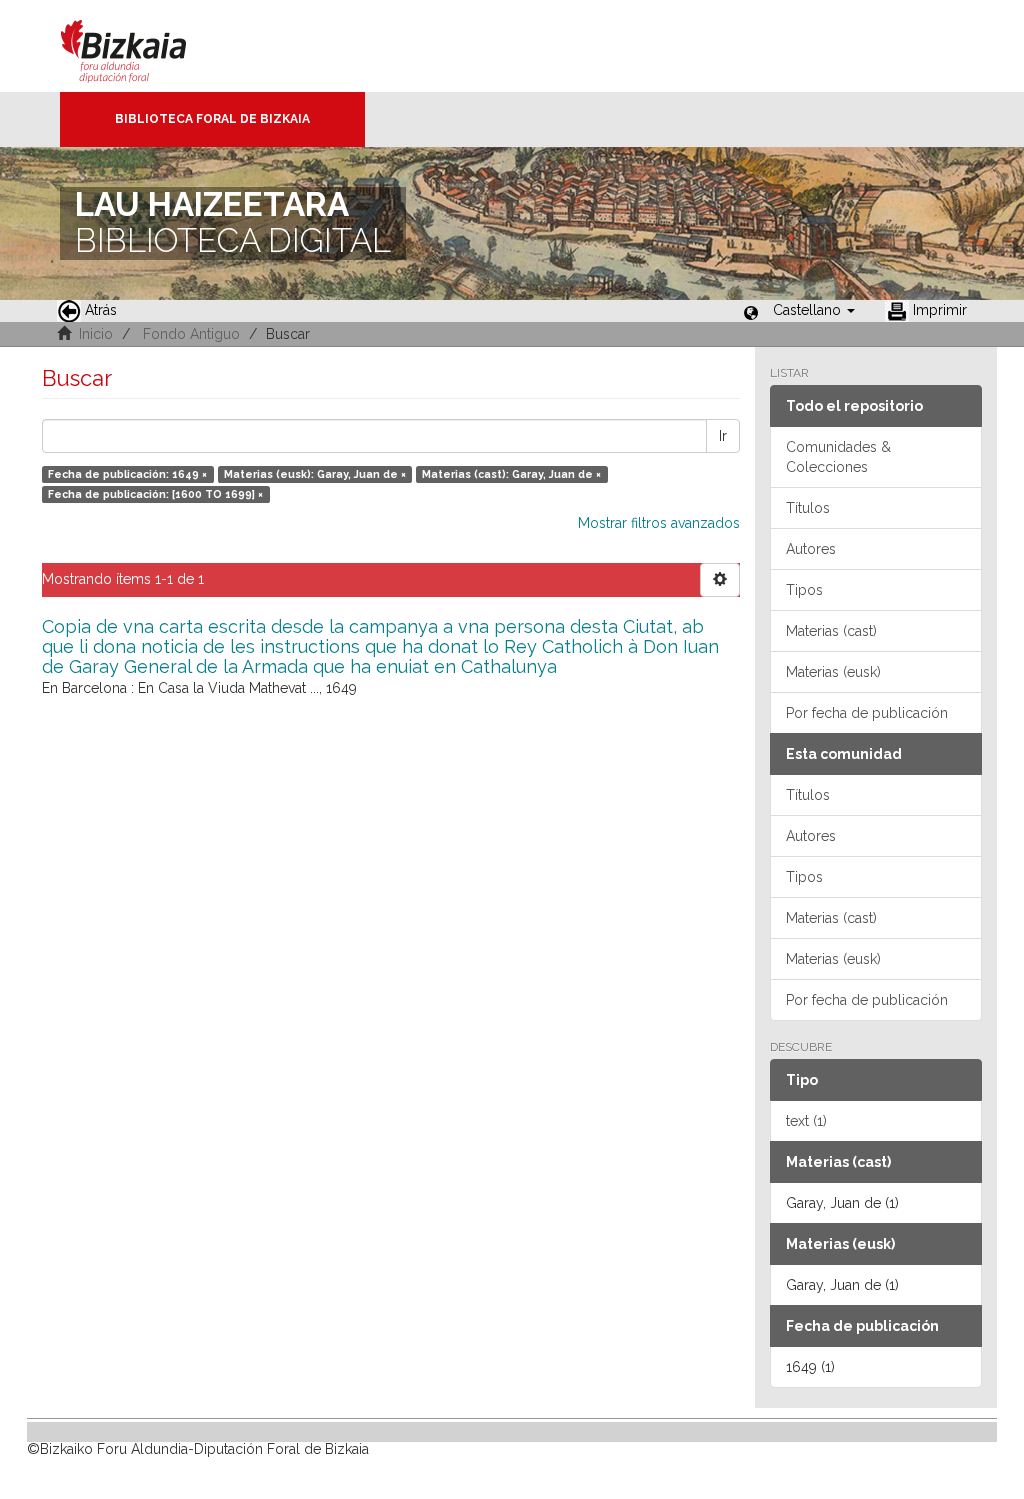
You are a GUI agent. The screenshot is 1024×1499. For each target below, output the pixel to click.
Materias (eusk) (833, 672)
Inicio (96, 334)
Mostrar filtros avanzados (659, 523)
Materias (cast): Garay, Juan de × (511, 474)
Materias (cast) (831, 631)
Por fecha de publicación (867, 713)
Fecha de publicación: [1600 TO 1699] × (155, 494)
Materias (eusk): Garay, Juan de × (315, 474)
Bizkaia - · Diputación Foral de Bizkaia (144, 46)
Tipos (804, 590)
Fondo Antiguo (191, 334)
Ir (723, 436)
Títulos (808, 508)
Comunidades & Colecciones (838, 457)
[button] (814, 310)
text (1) (806, 1121)
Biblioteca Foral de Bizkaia (212, 119)
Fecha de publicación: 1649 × (127, 474)
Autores (811, 549)
